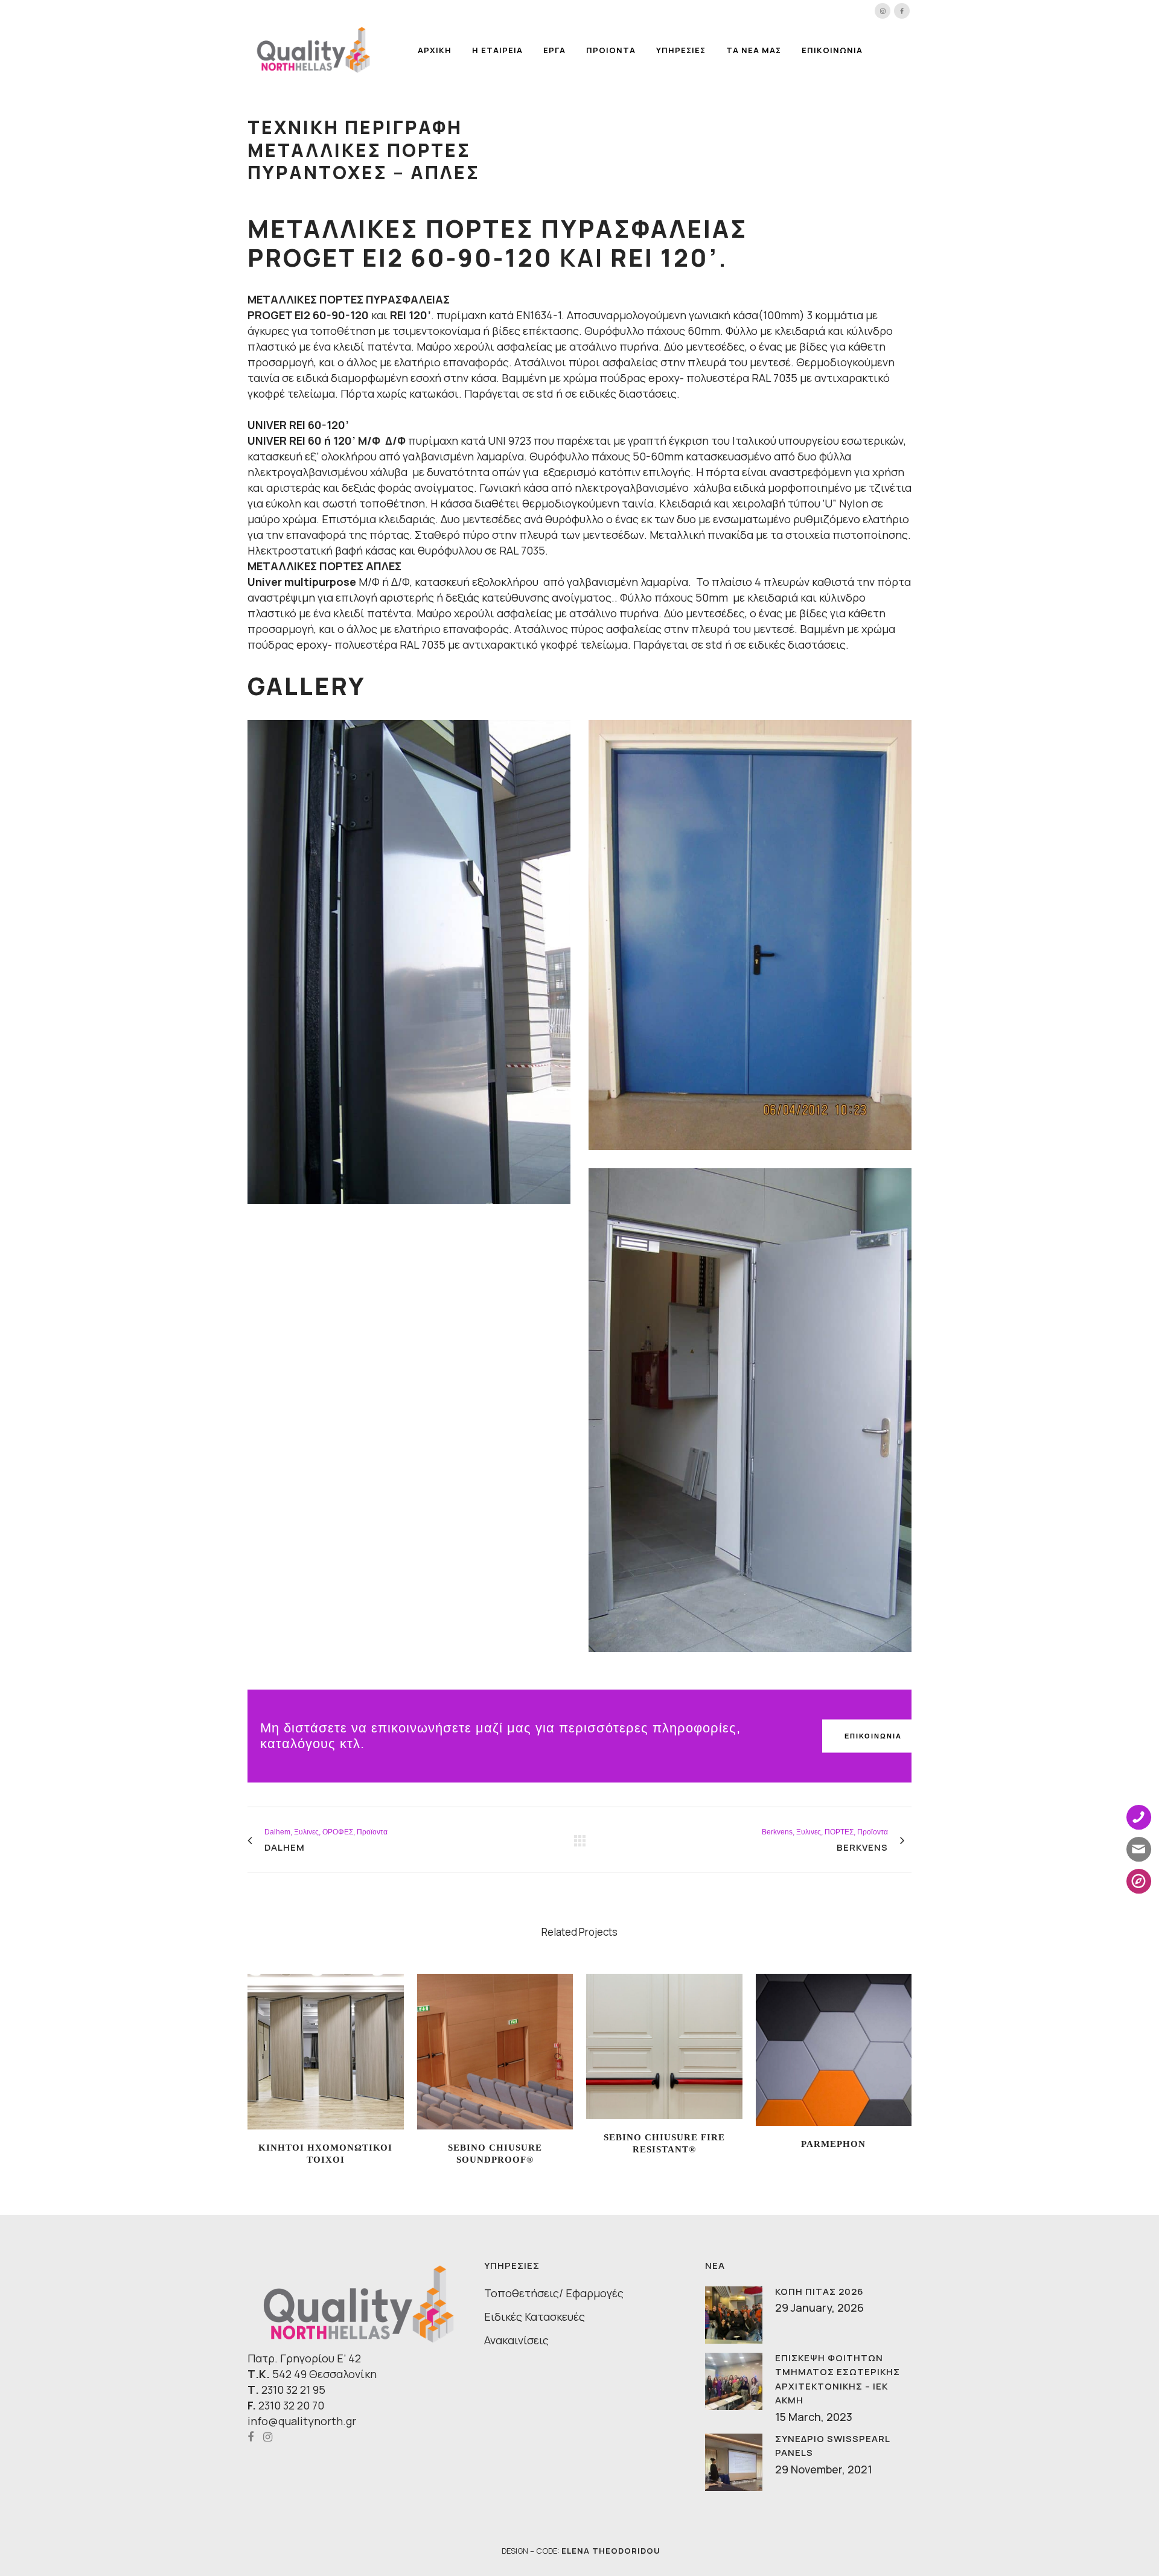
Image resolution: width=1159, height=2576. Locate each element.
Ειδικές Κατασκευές (535, 2317)
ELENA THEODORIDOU (611, 2551)
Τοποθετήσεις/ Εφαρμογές (554, 2293)
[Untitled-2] (409, 962)
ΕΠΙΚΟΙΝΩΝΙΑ (873, 1736)
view (325, 2050)
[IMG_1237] (750, 935)
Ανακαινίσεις (516, 2340)
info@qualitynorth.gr (302, 2421)
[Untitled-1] (750, 1410)
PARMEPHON (833, 2144)
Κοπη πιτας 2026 (819, 2291)
